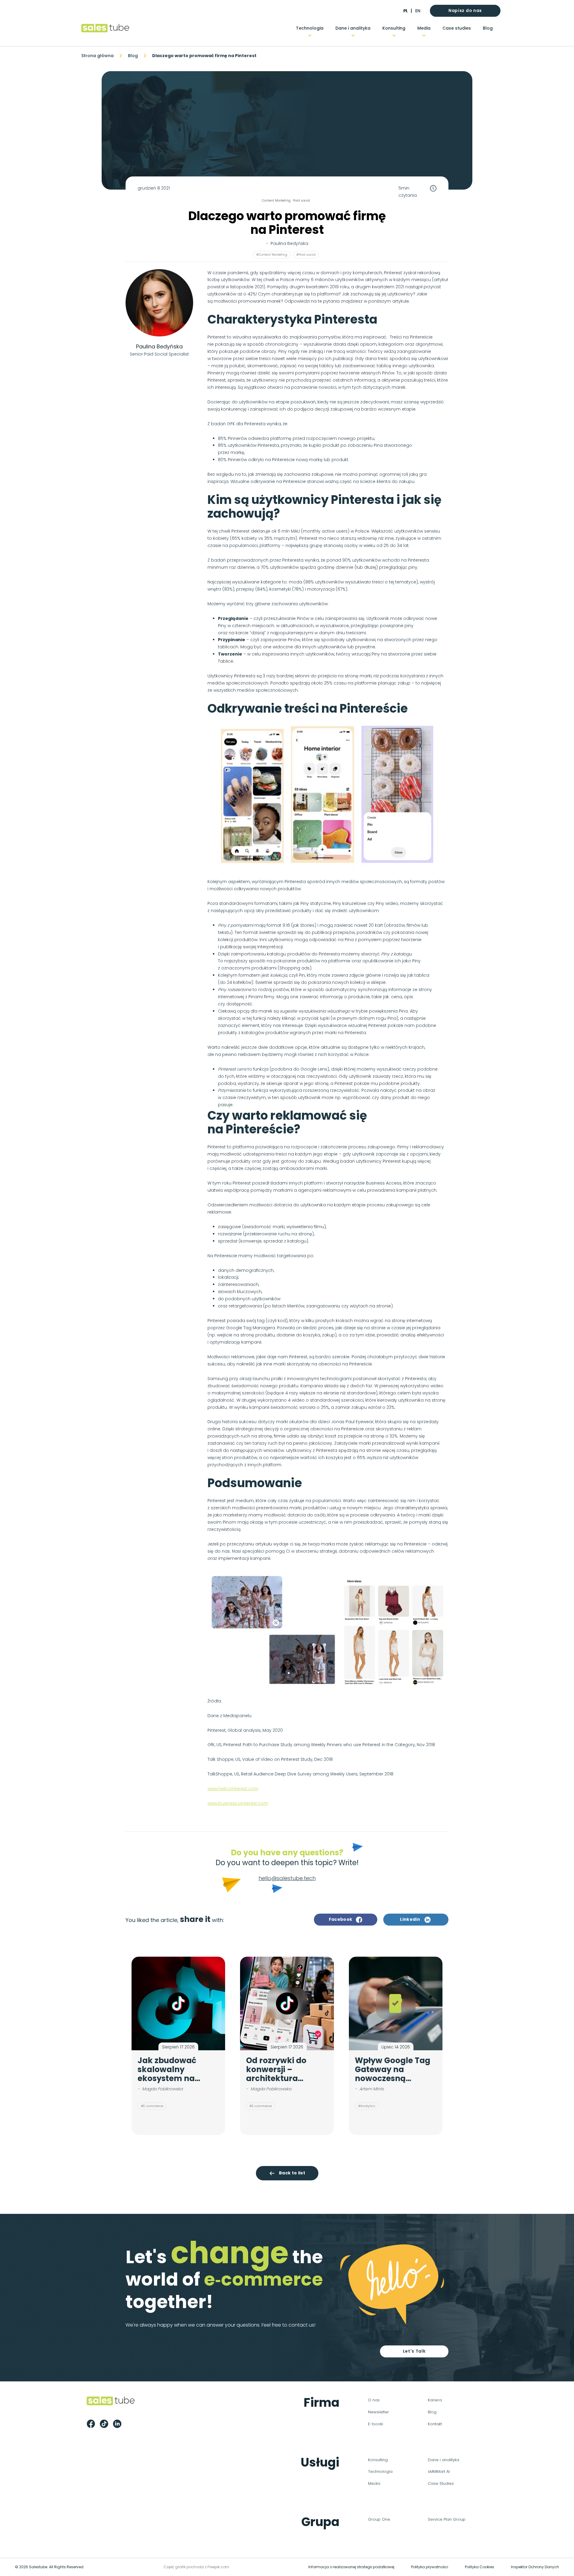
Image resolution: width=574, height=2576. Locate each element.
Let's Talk (414, 2351)
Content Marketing (276, 201)
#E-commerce (152, 2106)
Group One (379, 2519)
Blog (488, 28)
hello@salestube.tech (287, 1878)
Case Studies (441, 2483)
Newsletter (378, 2412)
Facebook (341, 1919)
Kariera (435, 2400)
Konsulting (394, 28)
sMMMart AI (439, 2471)
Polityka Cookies (480, 2567)
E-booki (375, 2424)
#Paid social (306, 255)
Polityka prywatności (430, 2567)
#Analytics (367, 2106)
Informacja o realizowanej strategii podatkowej (351, 2567)
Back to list (292, 2173)
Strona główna (97, 56)
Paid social (301, 201)
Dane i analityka (353, 28)
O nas (374, 2400)
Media (424, 28)
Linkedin (410, 1919)
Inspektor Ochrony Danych (535, 2567)
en (418, 11)
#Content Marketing (272, 255)
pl (405, 11)
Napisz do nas (465, 10)
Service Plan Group (447, 2519)
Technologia (310, 28)
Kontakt (435, 2424)
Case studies (457, 28)
